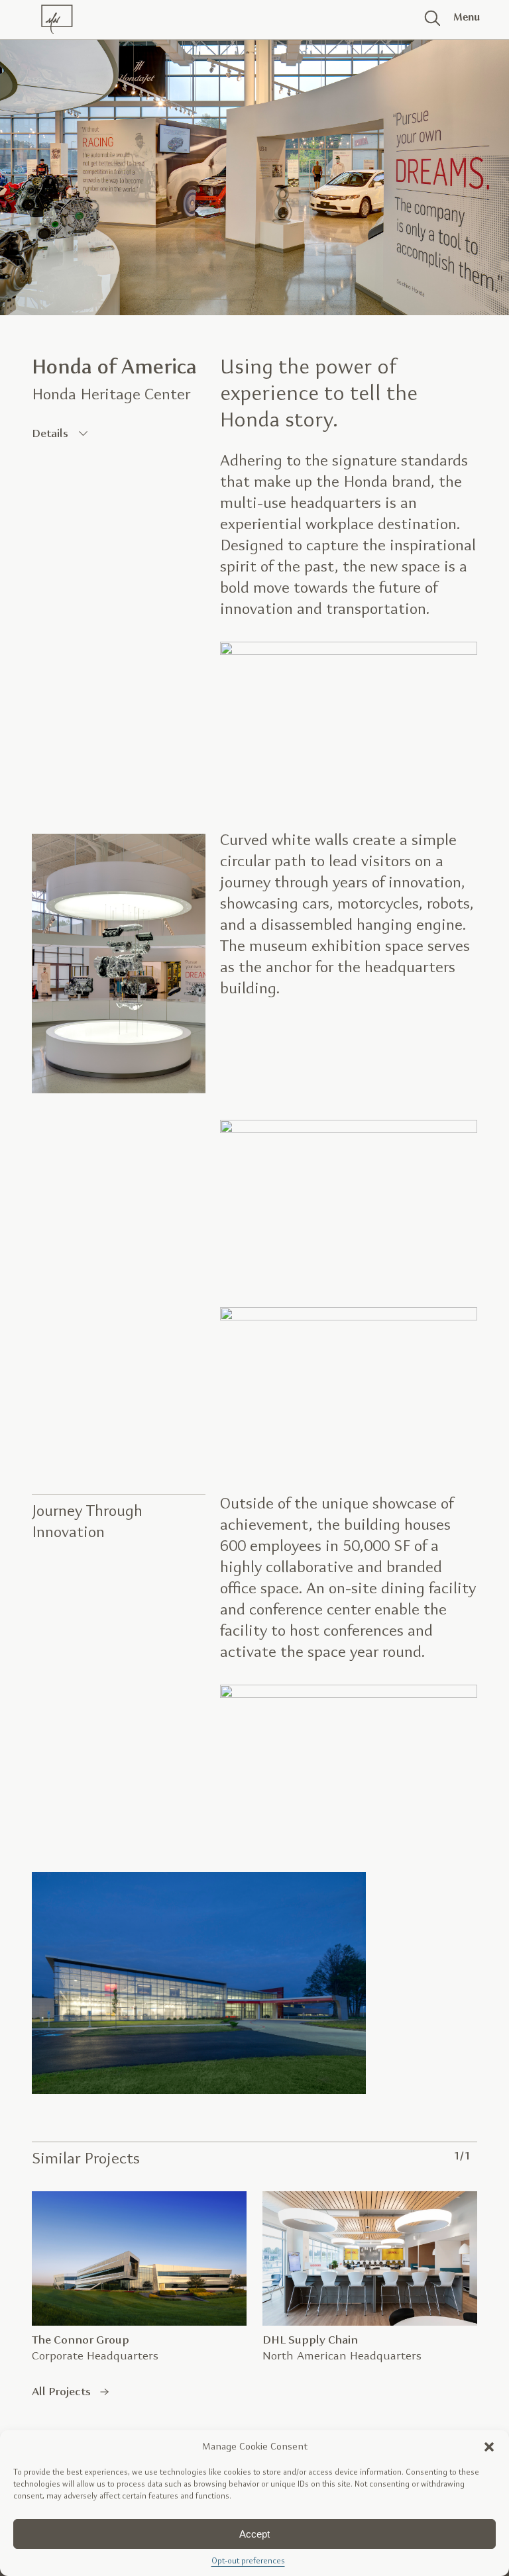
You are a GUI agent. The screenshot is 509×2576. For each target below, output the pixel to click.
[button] (489, 2447)
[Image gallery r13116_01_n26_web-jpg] (199, 2091)
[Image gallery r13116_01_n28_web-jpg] (119, 1090)
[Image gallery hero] (254, 172)
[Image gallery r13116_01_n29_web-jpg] (349, 1317)
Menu (462, 18)
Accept (254, 2534)
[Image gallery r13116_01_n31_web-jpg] (349, 1695)
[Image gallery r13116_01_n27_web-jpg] (349, 1130)
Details (50, 434)
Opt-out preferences (248, 2561)
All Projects (61, 2392)
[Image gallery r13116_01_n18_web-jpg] (349, 652)
